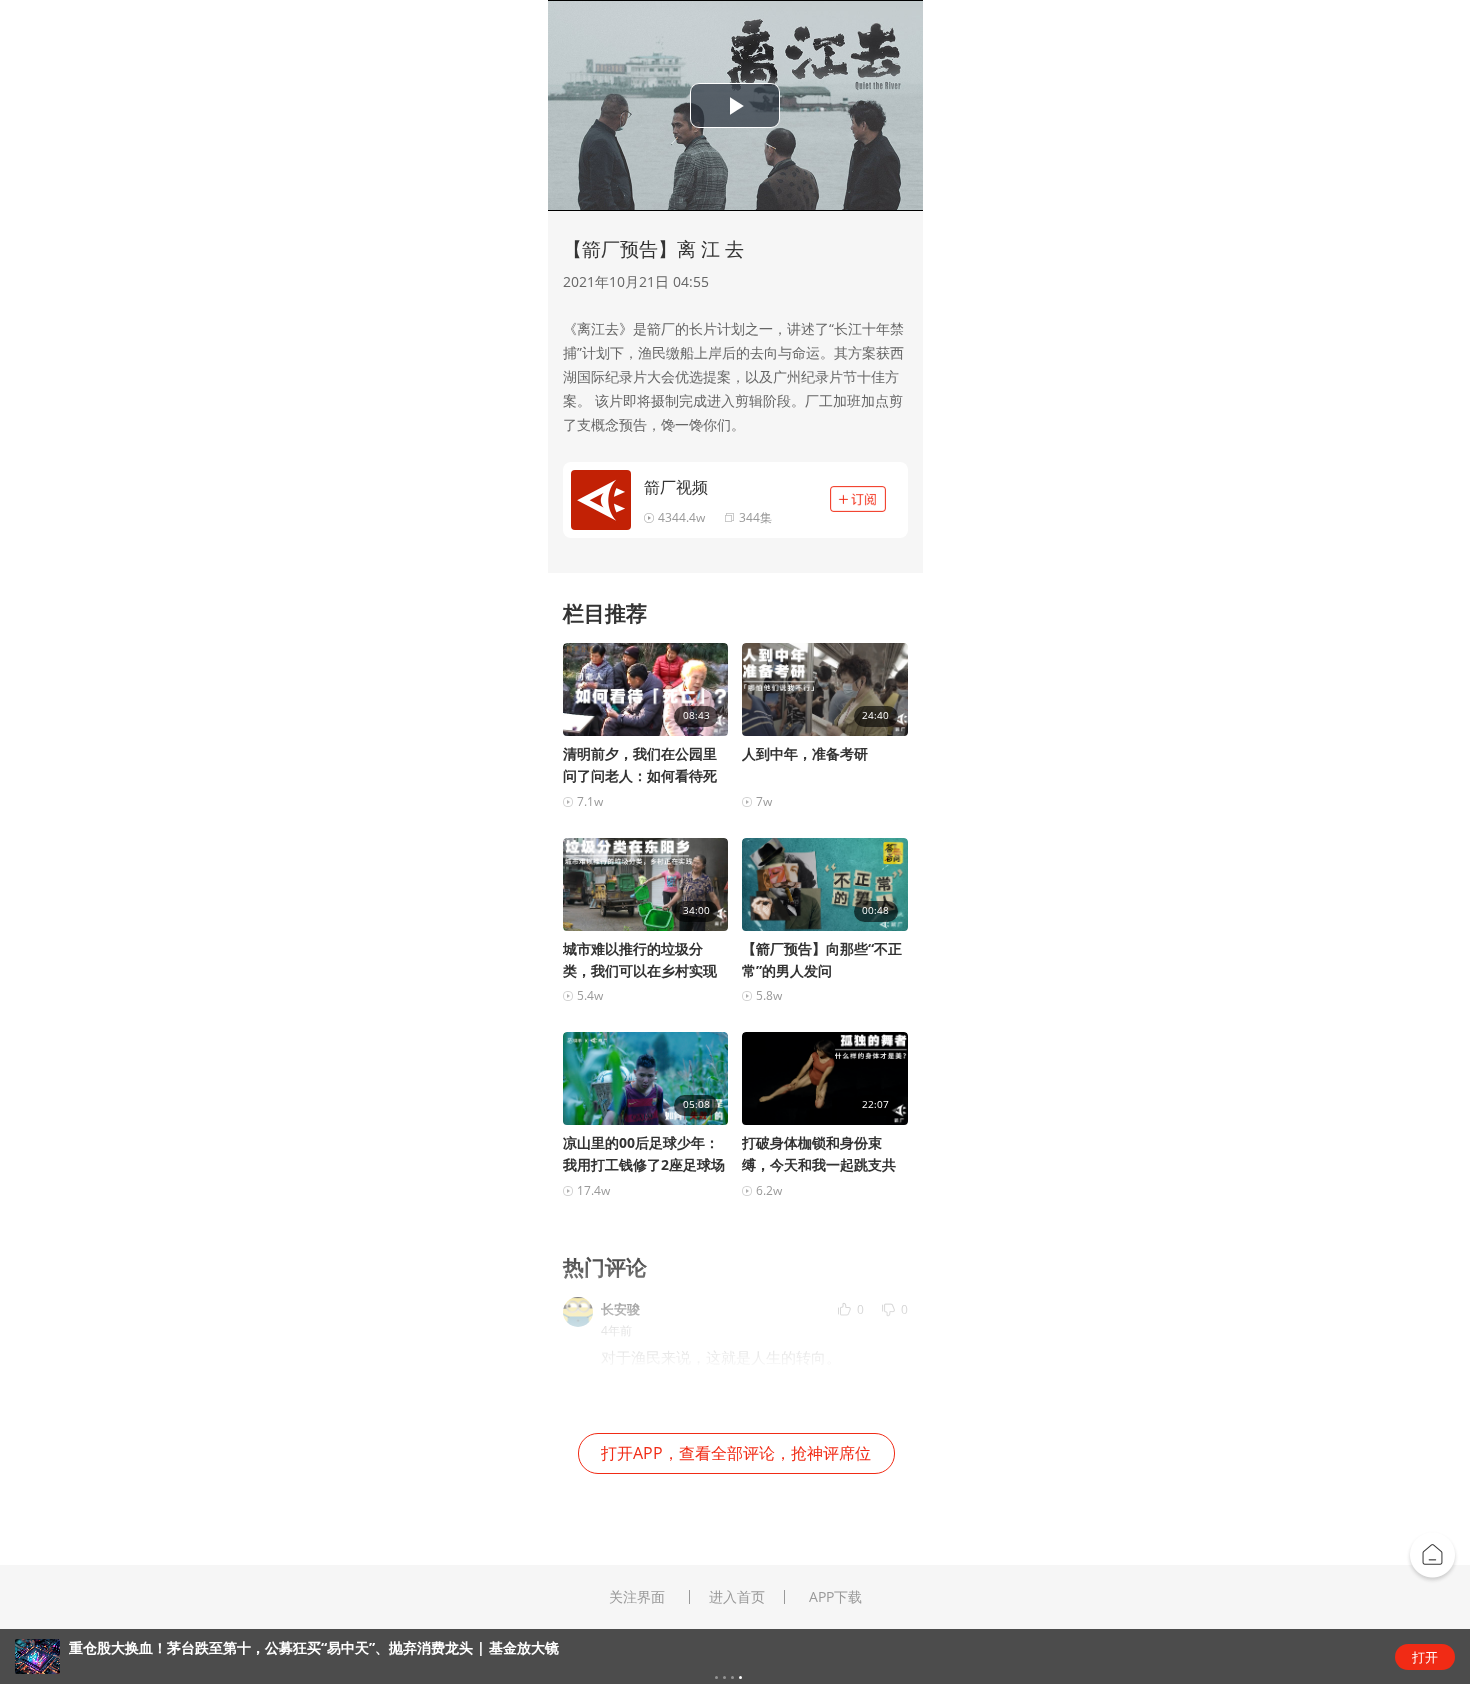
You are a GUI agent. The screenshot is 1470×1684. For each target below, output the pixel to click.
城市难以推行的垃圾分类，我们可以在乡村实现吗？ (640, 960)
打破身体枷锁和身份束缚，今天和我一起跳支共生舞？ (819, 1154)
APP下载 (835, 1597)
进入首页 (737, 1597)
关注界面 (637, 1597)
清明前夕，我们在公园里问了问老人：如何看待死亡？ (640, 765)
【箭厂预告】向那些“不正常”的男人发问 (822, 959)
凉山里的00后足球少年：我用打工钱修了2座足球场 (644, 1153)
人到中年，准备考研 (805, 753)
